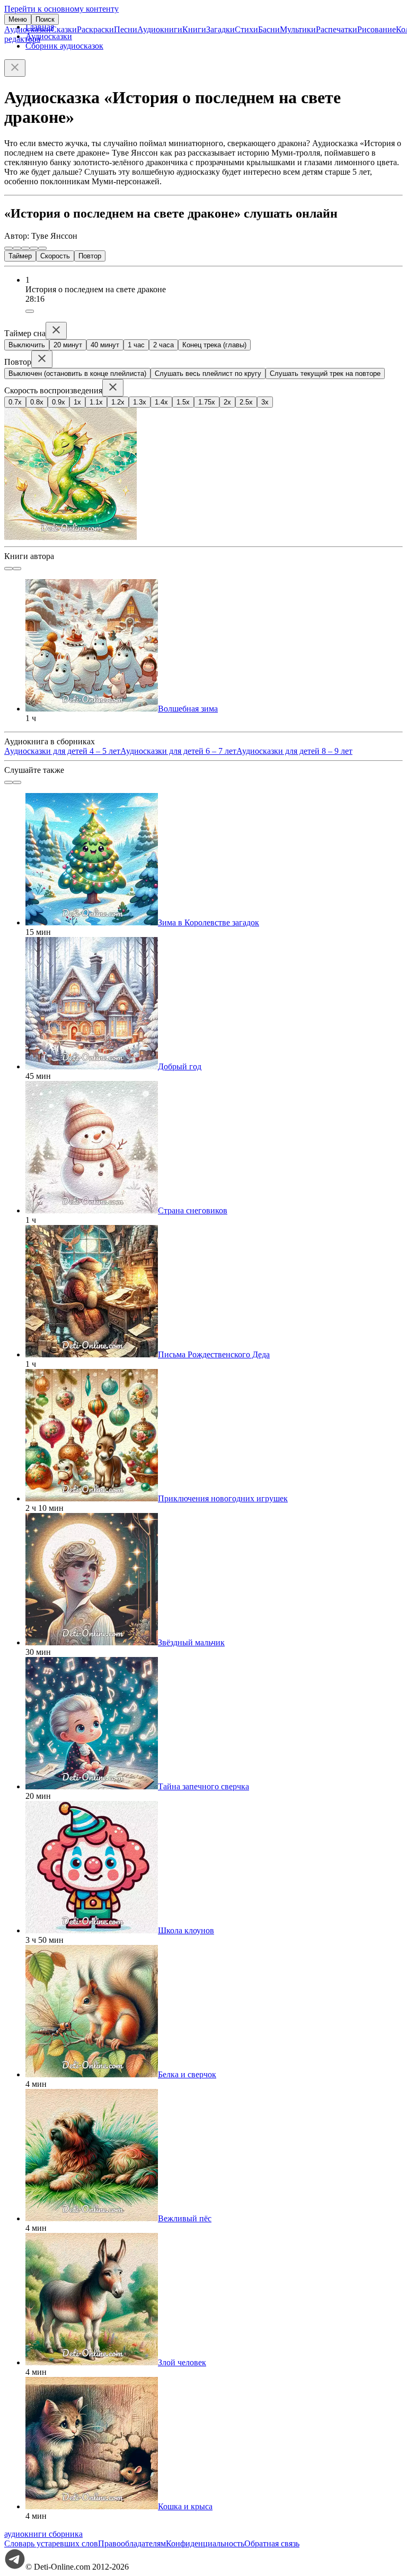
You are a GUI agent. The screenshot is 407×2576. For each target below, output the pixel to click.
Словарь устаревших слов (51, 2543)
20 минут (68, 345)
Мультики (298, 29)
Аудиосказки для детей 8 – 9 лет (294, 751)
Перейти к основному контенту (61, 9)
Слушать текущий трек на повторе (325, 373)
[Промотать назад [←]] (17, 248)
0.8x (37, 402)
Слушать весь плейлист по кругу (208, 373)
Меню (18, 19)
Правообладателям (132, 2543)
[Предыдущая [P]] (8, 248)
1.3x (140, 402)
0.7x (15, 402)
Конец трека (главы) (214, 345)
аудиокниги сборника (43, 2534)
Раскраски (95, 29)
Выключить (27, 345)
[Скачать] (30, 311)
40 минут (105, 345)
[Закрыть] (15, 68)
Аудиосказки (28, 29)
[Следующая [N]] (42, 248)
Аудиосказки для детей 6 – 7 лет (178, 751)
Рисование (377, 29)
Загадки (220, 29)
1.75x (207, 402)
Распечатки (337, 29)
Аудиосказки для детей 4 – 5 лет (62, 751)
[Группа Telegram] (15, 2567)
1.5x (183, 402)
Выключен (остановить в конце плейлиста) (77, 373)
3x (265, 402)
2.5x (246, 402)
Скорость (55, 256)
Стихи (246, 29)
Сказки (64, 29)
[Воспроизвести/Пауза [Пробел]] (25, 248)
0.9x (59, 402)
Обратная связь (272, 2543)
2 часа (163, 345)
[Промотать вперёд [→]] (34, 248)
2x (227, 402)
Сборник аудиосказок (64, 46)
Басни (269, 29)
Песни (126, 29)
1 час (136, 345)
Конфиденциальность (205, 2543)
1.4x (161, 402)
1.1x (96, 402)
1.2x (118, 402)
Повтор (90, 256)
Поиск (45, 19)
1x (77, 402)
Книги (194, 29)
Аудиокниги (160, 29)
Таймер (20, 256)
